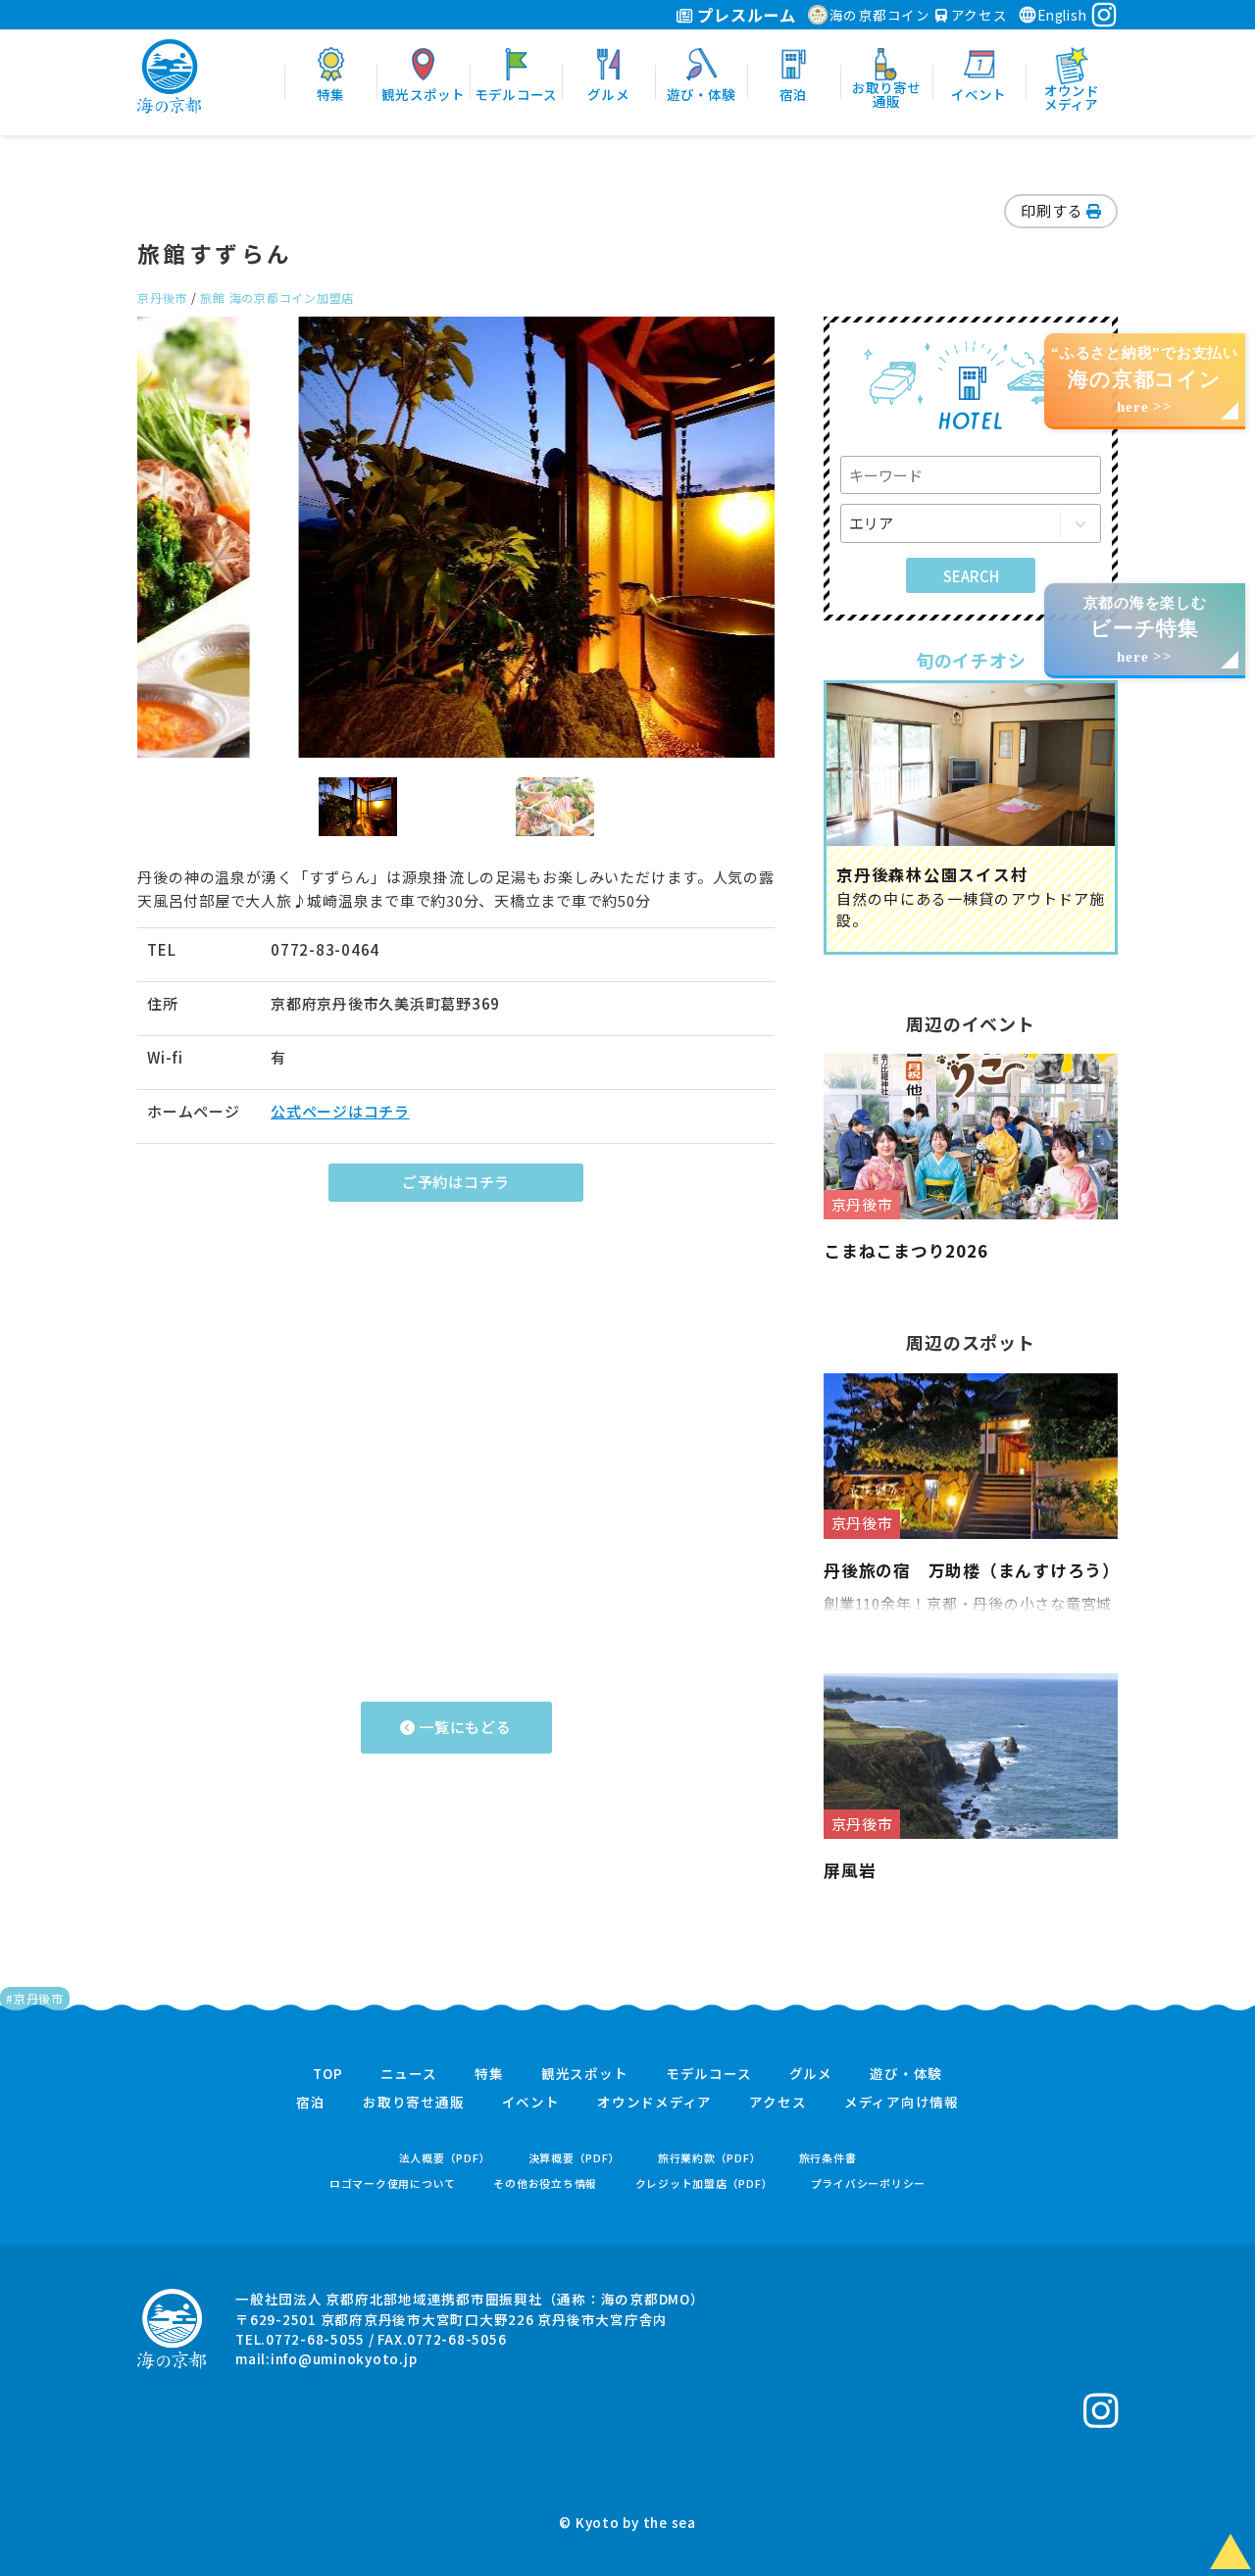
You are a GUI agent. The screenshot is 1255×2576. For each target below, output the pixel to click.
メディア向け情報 (902, 2103)
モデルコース (709, 2074)
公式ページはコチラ (340, 1111)
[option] (456, 537)
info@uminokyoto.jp (344, 2358)
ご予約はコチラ (456, 1182)
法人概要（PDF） (445, 2158)
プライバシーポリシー (869, 2183)
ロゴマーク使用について (393, 2183)
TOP (327, 2074)
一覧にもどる (463, 1727)
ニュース (409, 2074)
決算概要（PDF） (575, 2158)
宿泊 (311, 2103)
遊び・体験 (906, 2074)
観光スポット (585, 2074)
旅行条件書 (828, 2158)
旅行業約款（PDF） (710, 2158)
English (1062, 15)
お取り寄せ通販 (413, 2103)
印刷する (1054, 210)
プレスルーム (745, 15)
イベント (531, 2103)
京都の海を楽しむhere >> (1145, 630)
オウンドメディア (654, 2103)
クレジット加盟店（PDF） (704, 2183)
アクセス (978, 15)
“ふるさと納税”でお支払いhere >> (1145, 380)
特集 (489, 2074)
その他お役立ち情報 (545, 2183)
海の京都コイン (880, 15)
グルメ (811, 2074)
